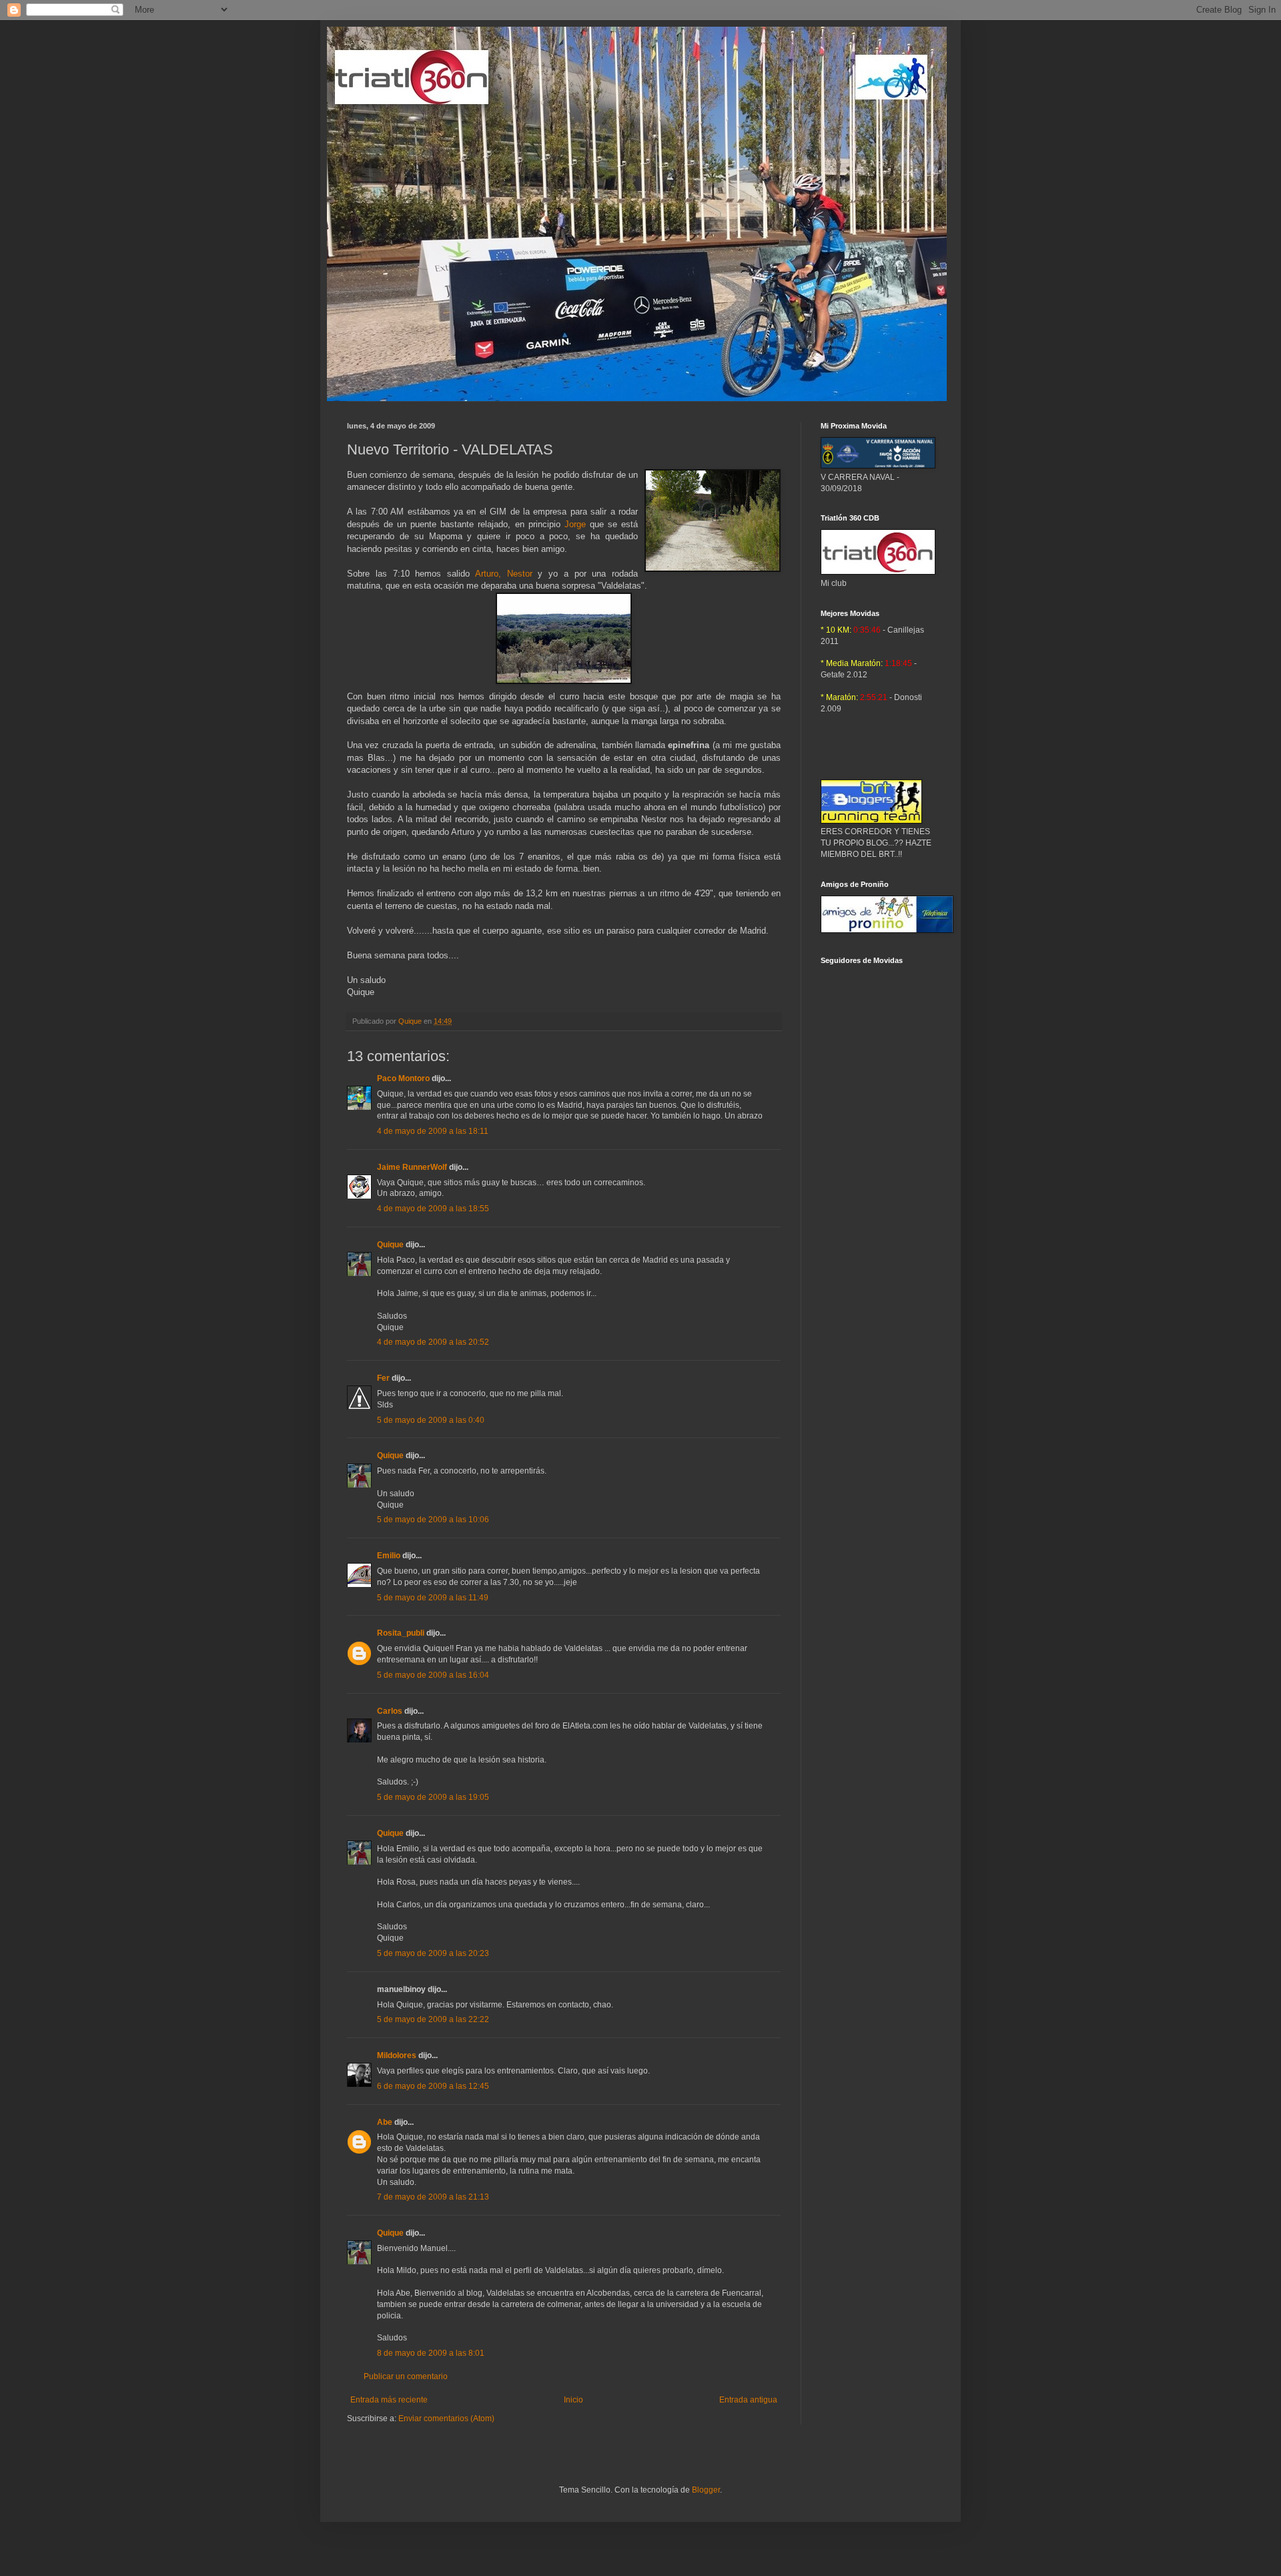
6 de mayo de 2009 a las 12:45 (433, 2086)
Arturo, (504, 574)
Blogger (706, 2490)
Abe (385, 2122)
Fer (383, 1378)
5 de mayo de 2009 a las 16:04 (433, 1675)
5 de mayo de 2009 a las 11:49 (433, 1598)
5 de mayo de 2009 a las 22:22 (433, 2019)
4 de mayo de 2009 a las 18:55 (433, 1209)
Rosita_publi (401, 1633)
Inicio (573, 2400)
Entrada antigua (748, 2400)
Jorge (575, 524)
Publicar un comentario (406, 2376)
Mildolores (397, 2055)
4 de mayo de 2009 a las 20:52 (433, 1342)
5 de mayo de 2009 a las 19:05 (433, 1797)
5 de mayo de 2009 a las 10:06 (433, 1520)
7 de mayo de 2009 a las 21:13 (433, 2197)
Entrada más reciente (389, 2400)
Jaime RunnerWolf (412, 1167)
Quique (390, 1245)
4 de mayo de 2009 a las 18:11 (433, 1131)
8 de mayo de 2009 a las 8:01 (431, 2353)
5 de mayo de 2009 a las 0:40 (431, 1420)
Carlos (390, 1711)
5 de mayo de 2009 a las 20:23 (433, 1953)
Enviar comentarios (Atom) (446, 2419)
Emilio (389, 1556)
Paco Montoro (403, 1078)
